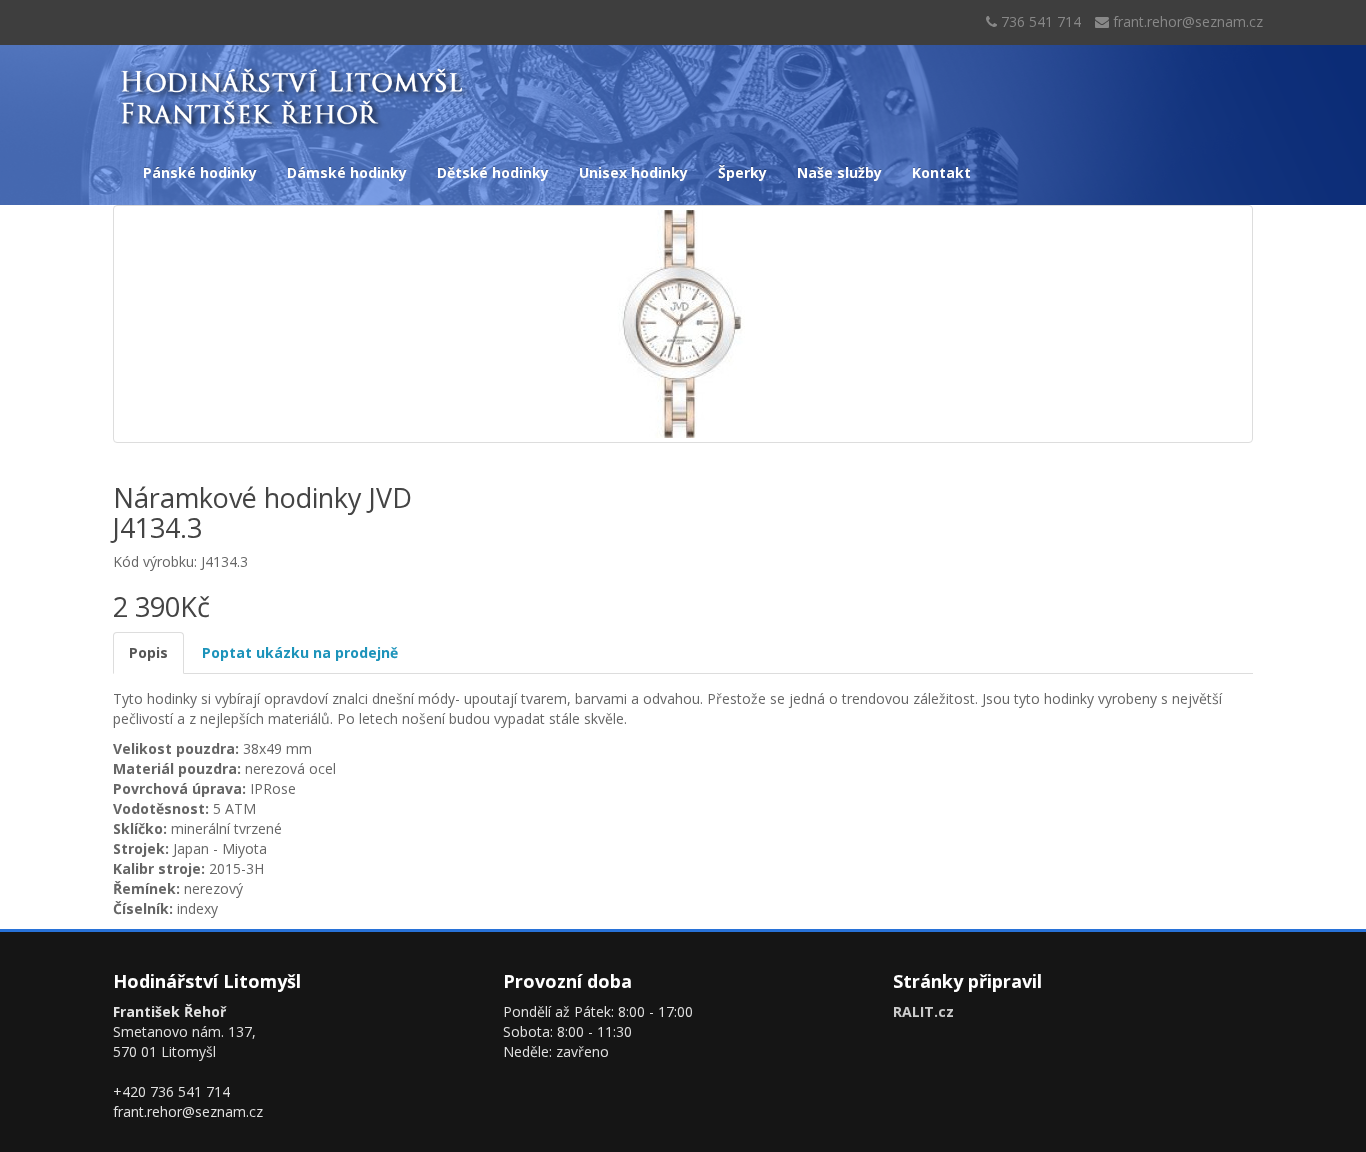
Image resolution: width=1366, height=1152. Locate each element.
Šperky (742, 172)
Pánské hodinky (200, 172)
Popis (148, 652)
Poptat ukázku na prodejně (300, 652)
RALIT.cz (923, 1011)
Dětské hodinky (493, 172)
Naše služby (839, 172)
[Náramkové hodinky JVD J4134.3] (683, 324)
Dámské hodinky (347, 172)
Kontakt (941, 172)
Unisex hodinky (633, 172)
